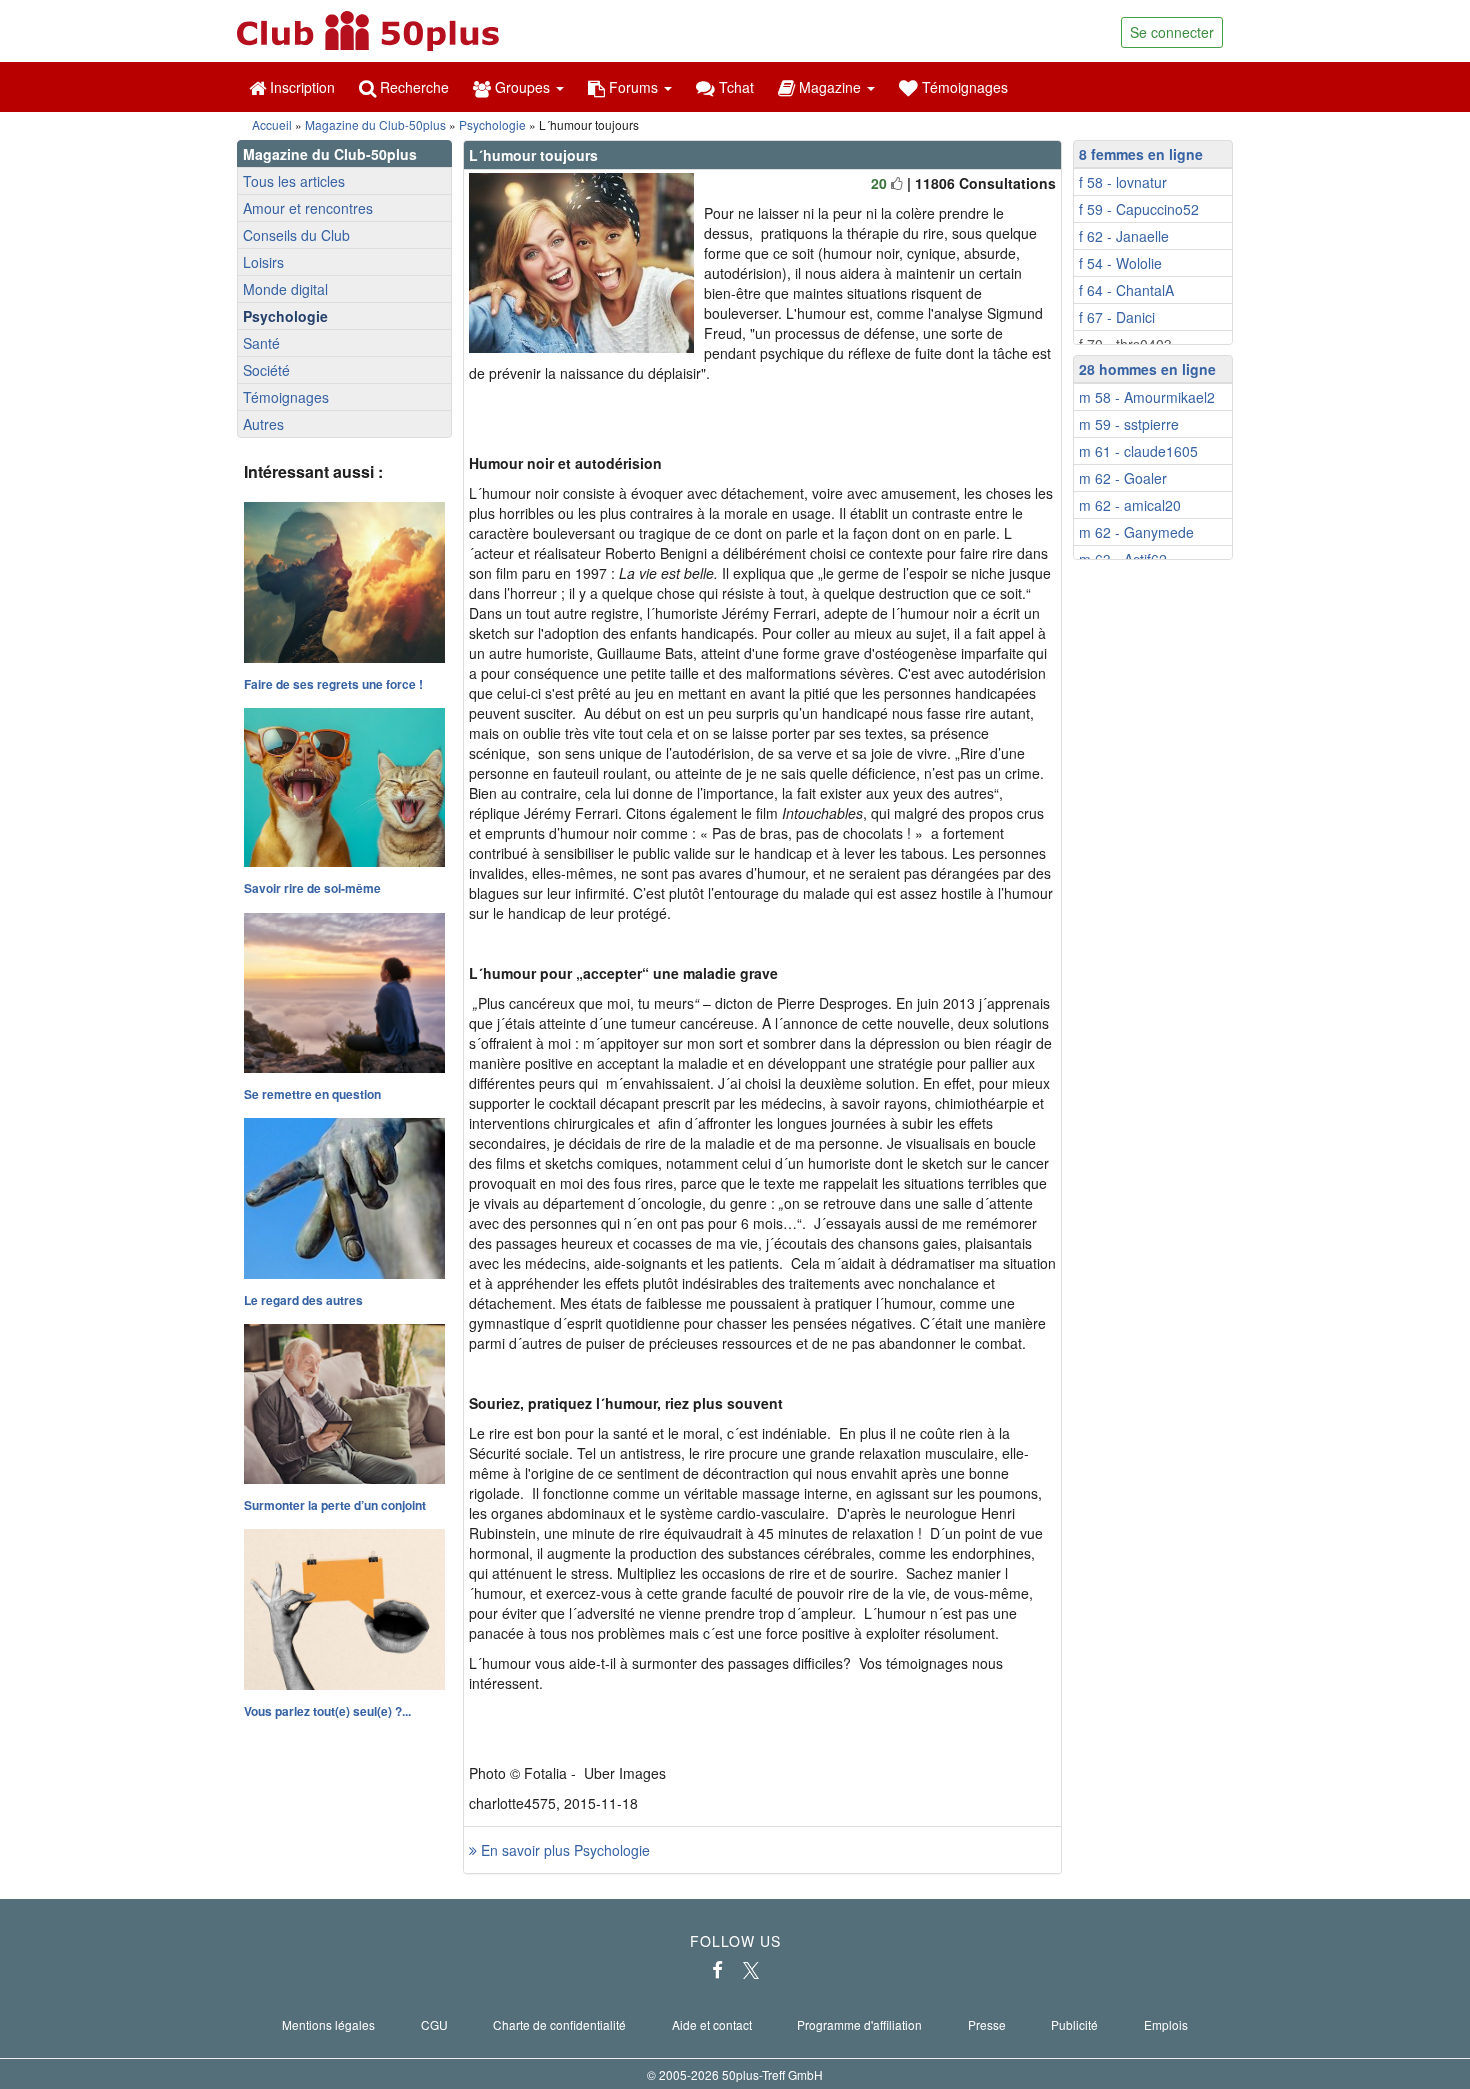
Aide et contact (712, 2024)
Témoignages (963, 87)
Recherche (412, 87)
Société (266, 370)
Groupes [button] (522, 87)
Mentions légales (328, 2024)
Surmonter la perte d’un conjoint (335, 1505)
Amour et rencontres (308, 208)
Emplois (1166, 2024)
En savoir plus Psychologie (563, 1850)
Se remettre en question (312, 1094)
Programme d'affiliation (859, 2024)
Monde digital (285, 289)
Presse (987, 2024)
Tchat (734, 87)
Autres (263, 424)
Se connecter (1172, 32)
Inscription (300, 87)
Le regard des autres (303, 1300)
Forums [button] (633, 87)
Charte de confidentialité (559, 2024)
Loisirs (263, 262)
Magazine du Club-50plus (375, 124)
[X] (751, 1970)
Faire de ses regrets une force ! (333, 684)
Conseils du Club (296, 235)
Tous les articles (294, 181)
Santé (261, 343)
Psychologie (492, 124)
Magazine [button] (830, 87)
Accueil (272, 124)
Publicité (1074, 2024)
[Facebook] (717, 1970)
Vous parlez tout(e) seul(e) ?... (327, 1711)
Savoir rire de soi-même (312, 888)
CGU (434, 2024)
